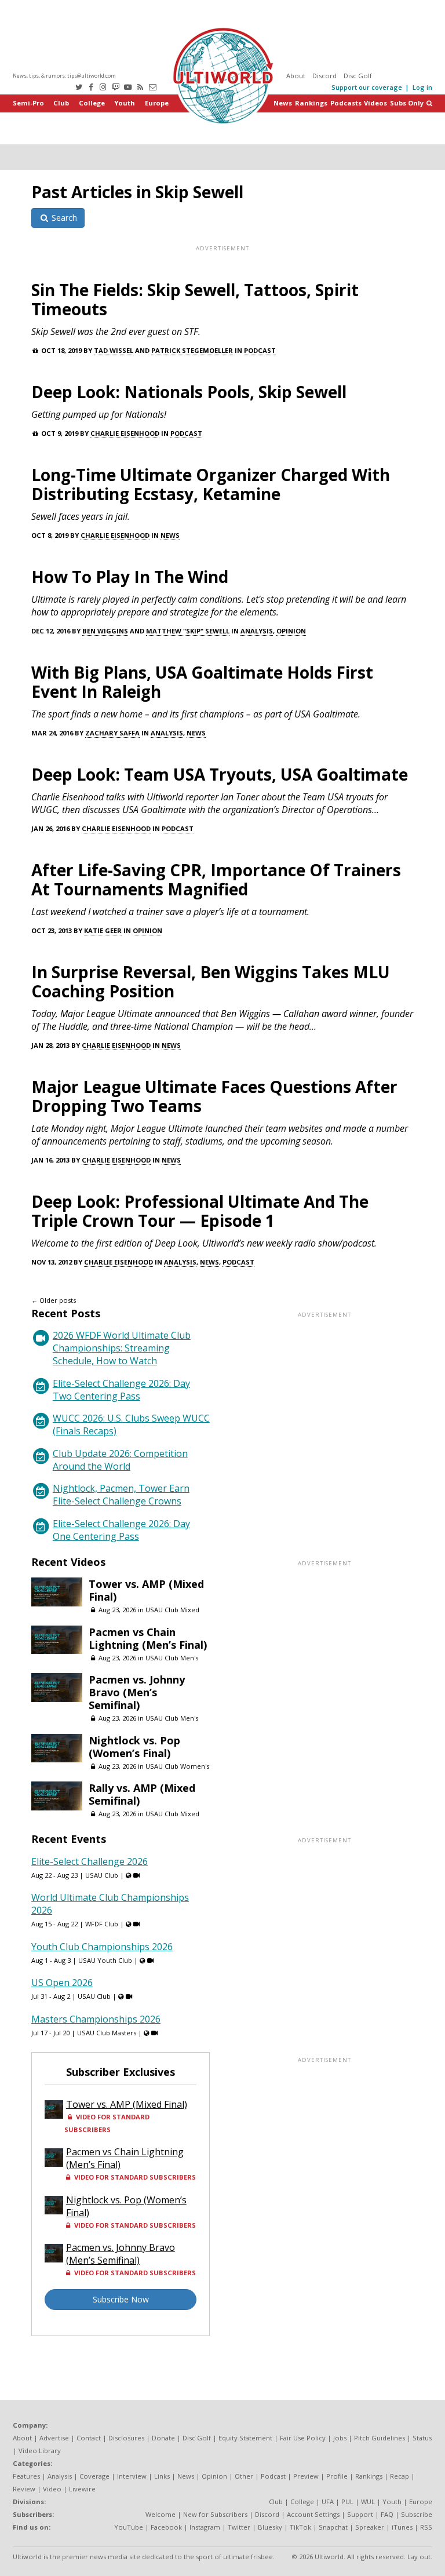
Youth (125, 103)
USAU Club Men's (172, 1658)
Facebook (166, 2527)
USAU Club (102, 1875)
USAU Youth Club (105, 1960)
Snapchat (333, 2527)
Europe (157, 103)
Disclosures (126, 2438)
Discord (324, 76)
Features (26, 2476)
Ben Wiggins (105, 631)
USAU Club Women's (177, 1766)
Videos (375, 103)
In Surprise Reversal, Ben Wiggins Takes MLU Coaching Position (211, 981)
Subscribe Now (121, 2299)
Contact (89, 2438)
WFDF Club (102, 1924)
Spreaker (370, 2527)
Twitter (239, 2527)
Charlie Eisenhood (125, 433)
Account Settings (313, 2514)
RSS (426, 2527)
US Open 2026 (62, 1983)
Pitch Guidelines (380, 2438)
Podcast (260, 350)
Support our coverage (367, 87)
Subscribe (417, 2514)
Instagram (205, 2527)
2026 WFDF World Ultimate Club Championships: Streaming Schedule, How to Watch (122, 1348)
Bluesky (270, 2527)
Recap (400, 2476)
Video (52, 2489)
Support (360, 2514)
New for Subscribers (215, 2514)
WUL (368, 2502)
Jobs (340, 2438)
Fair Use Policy (303, 2438)
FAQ (387, 2514)
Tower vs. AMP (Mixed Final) (146, 1590)
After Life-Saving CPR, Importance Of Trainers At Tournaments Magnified (216, 879)
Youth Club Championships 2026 (102, 1947)
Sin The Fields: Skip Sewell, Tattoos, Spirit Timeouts (195, 299)
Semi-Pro (28, 103)
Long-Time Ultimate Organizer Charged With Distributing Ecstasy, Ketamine (211, 484)
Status (422, 2438)
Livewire (82, 2489)
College (92, 103)
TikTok (300, 2527)
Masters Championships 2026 (96, 2019)
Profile (337, 2476)
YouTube (129, 2527)
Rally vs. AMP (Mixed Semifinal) (142, 1794)
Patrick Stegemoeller (192, 350)
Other (244, 2476)
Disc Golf (358, 76)
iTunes (402, 2527)
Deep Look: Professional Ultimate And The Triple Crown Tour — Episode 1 (200, 1211)
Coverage (94, 2476)
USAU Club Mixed (172, 1610)
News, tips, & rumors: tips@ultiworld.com (64, 76)
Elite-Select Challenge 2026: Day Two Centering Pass (121, 1390)
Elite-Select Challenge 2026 (90, 1861)
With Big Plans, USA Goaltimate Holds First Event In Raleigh (202, 682)
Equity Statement (245, 2438)
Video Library (40, 2451)
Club (61, 103)
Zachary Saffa (112, 733)
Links (162, 2476)
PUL (347, 2502)
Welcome (161, 2514)
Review (24, 2489)
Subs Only (407, 103)
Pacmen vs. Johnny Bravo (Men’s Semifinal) (137, 1692)
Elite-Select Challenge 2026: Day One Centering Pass (121, 1530)
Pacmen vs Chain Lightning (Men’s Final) (148, 1638)
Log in (422, 87)
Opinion (291, 631)
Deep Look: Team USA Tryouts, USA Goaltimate (220, 774)
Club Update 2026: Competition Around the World (120, 1460)
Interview (132, 2476)
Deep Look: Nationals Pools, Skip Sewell (189, 392)
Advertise (54, 2438)
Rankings (311, 103)
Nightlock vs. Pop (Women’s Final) (134, 1747)
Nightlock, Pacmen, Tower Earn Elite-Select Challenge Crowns (121, 1495)
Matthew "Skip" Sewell (188, 631)
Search (63, 218)
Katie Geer (103, 930)
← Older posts (54, 1300)
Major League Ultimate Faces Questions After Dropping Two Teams (214, 1096)
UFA (328, 2502)
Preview (306, 2476)
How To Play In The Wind (130, 577)
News (283, 103)
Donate (163, 2438)
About (296, 76)
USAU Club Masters (107, 2033)
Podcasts (346, 103)
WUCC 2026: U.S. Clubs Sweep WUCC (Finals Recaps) (131, 1424)
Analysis (257, 631)
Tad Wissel (114, 350)
